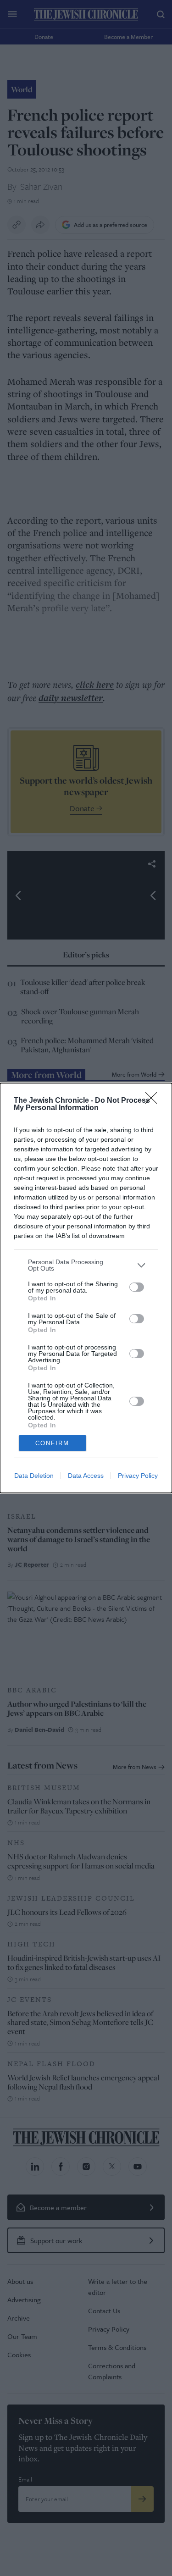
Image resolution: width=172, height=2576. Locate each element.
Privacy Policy (138, 1476)
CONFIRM (52, 1443)
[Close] (154, 1101)
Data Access (86, 1476)
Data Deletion (34, 1476)
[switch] (137, 1287)
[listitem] (86, 1265)
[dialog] (86, 1288)
